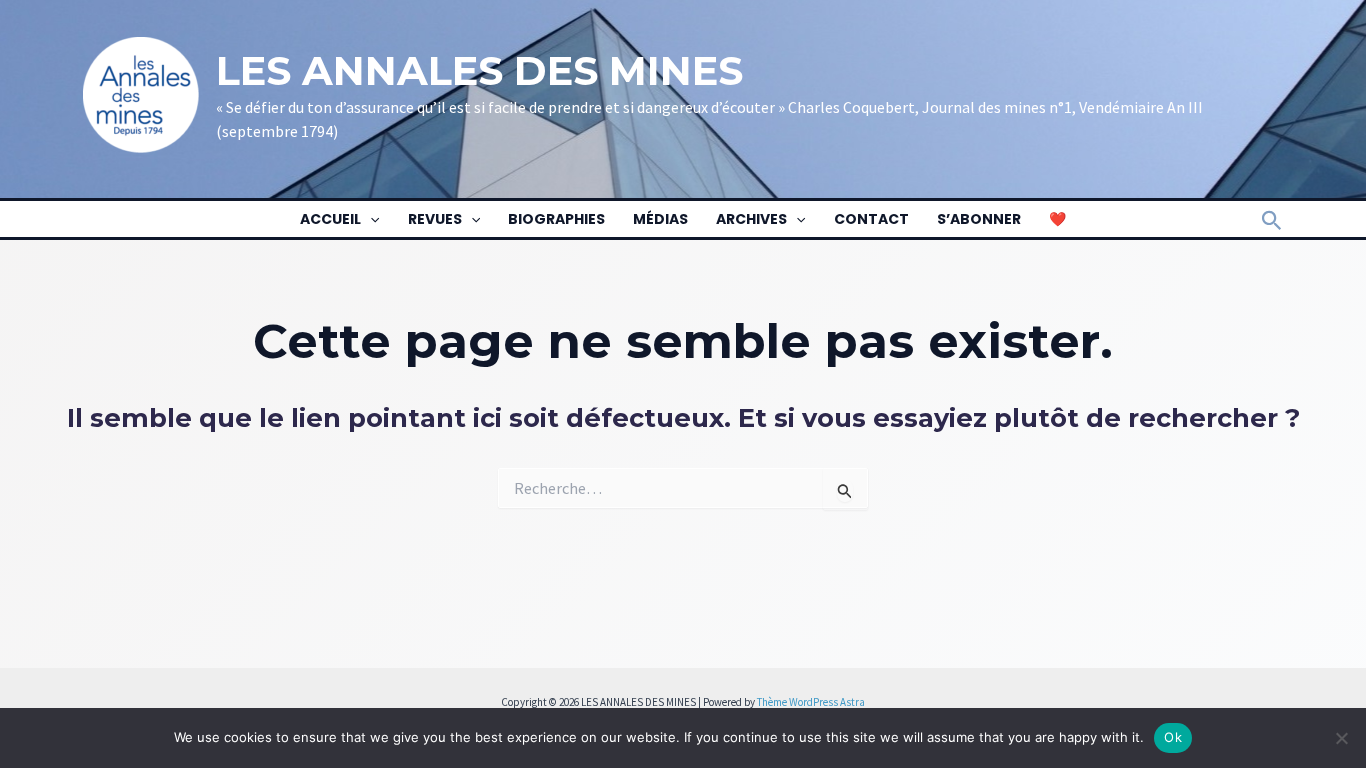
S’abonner (979, 219)
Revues (435, 219)
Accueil (330, 219)
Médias (660, 219)
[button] (370, 219)
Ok (1173, 737)
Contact (871, 219)
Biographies (556, 219)
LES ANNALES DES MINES (479, 70)
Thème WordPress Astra (811, 702)
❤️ (1057, 219)
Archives (751, 219)
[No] (1341, 738)
